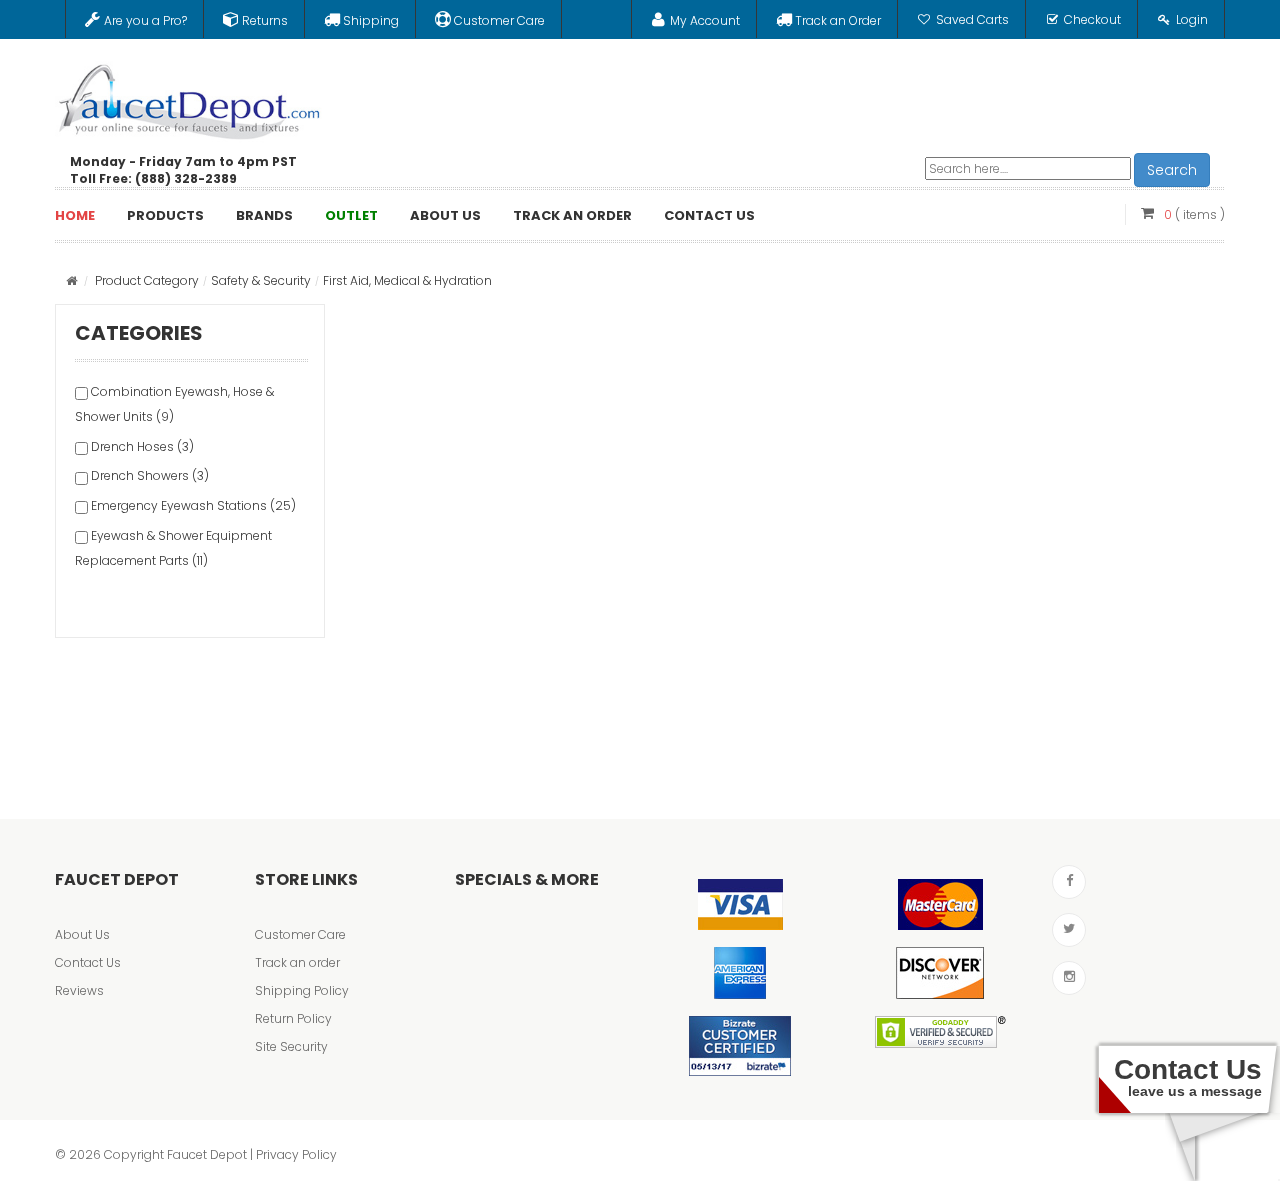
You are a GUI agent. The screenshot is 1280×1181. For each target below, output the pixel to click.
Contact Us (88, 962)
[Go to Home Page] (71, 280)
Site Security (291, 1046)
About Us (82, 934)
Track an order (297, 962)
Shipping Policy (302, 990)
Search (1172, 170)
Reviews (79, 990)
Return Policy (293, 1018)
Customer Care (300, 934)
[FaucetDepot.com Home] (190, 97)
